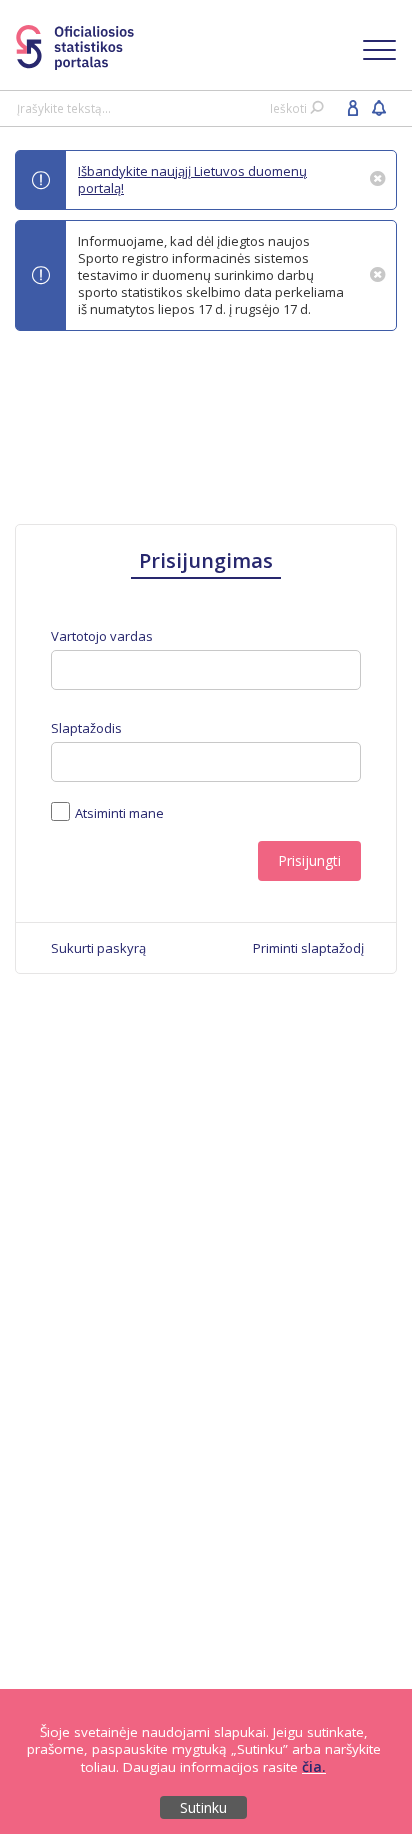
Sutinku (203, 1807)
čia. (314, 1766)
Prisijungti (309, 860)
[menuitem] (98, 948)
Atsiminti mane (119, 813)
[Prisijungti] (353, 107)
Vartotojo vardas (102, 636)
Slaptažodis (86, 728)
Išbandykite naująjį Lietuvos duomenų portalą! (192, 179)
